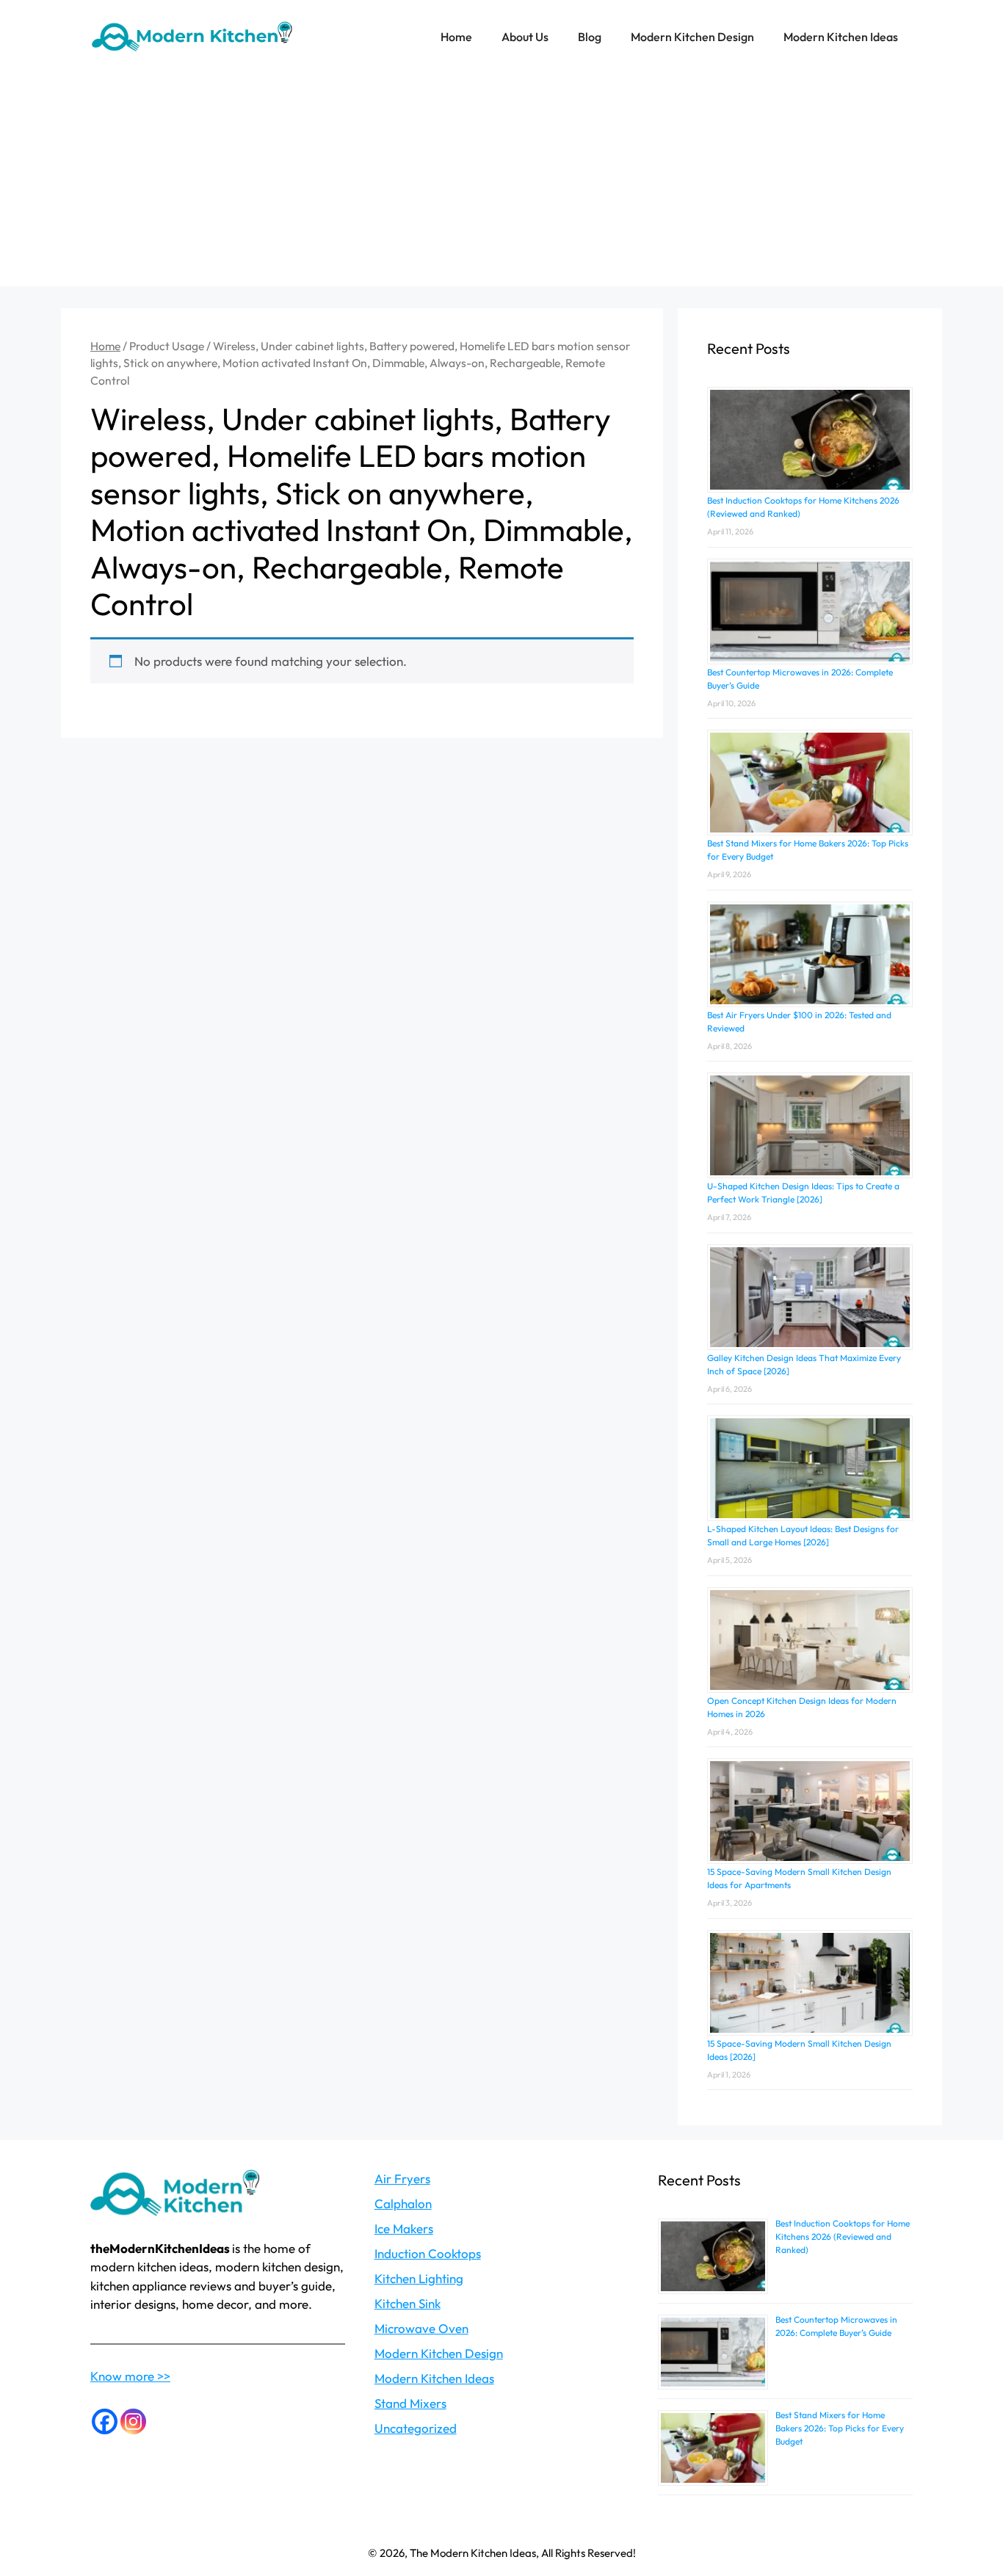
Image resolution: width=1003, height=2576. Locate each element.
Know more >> (130, 2376)
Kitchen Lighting (419, 2278)
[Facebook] (105, 2421)
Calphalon (403, 2203)
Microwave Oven (421, 2328)
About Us (525, 37)
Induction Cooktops (428, 2253)
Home (456, 37)
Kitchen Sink (408, 2303)
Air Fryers (402, 2178)
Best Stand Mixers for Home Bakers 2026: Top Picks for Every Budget (840, 2428)
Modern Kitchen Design (692, 37)
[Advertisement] (501, 184)
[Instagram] (133, 2421)
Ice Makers (404, 2228)
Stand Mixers (410, 2403)
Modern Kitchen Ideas (841, 37)
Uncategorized (416, 2428)
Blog (590, 37)
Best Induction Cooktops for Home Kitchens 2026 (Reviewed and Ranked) (843, 2236)
